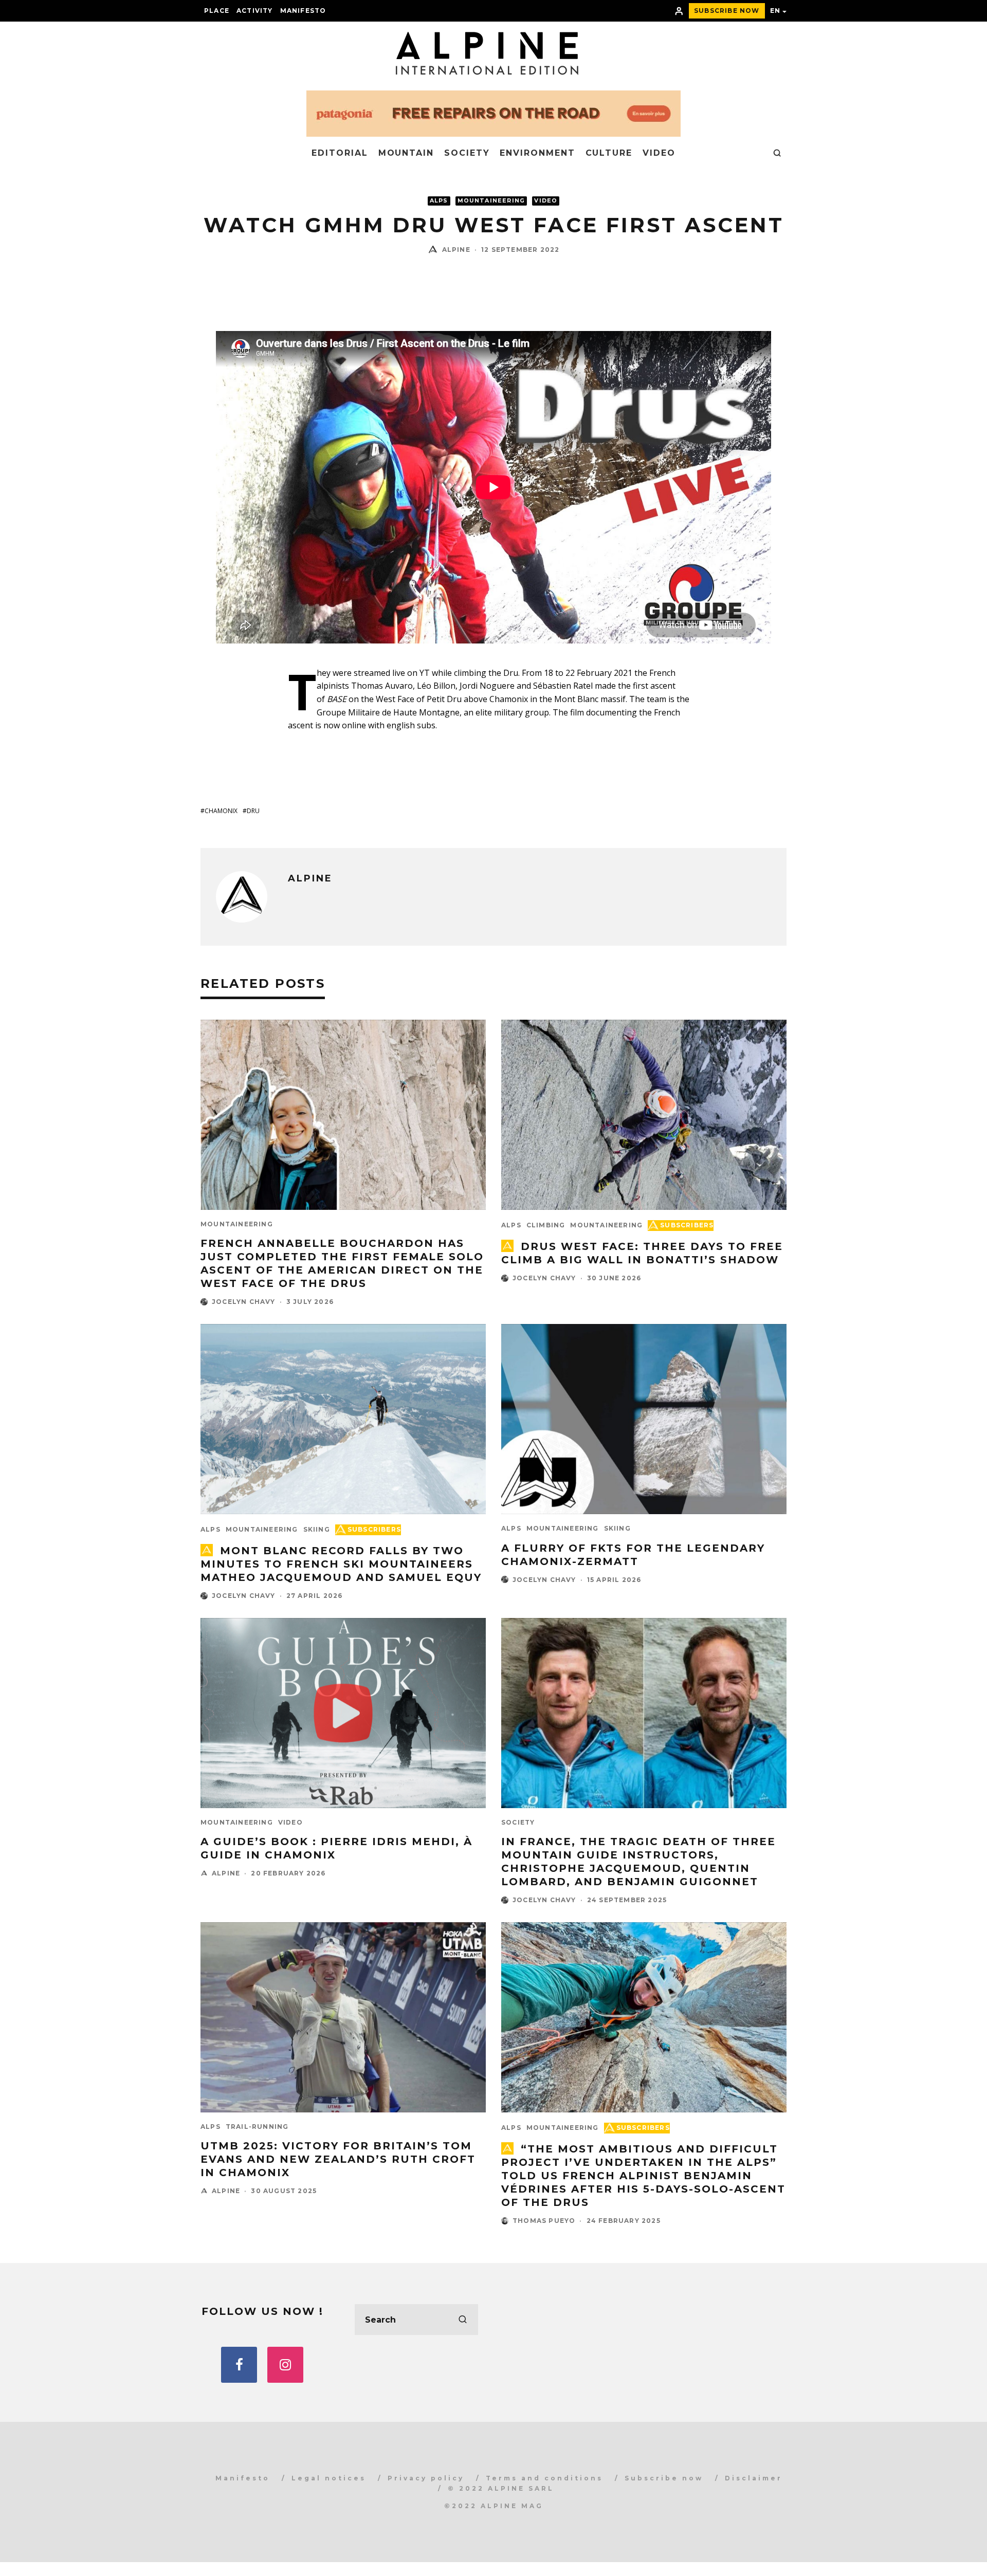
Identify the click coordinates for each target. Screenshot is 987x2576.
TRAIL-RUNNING (257, 2127)
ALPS (439, 201)
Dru (253, 811)
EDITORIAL (340, 153)
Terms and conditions (544, 2478)
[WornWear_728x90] (493, 133)
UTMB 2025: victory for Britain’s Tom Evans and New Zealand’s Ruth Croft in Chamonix (338, 2159)
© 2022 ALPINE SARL (501, 2488)
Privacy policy (426, 2478)
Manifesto (303, 11)
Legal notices (329, 2478)
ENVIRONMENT (537, 153)
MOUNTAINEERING (491, 201)
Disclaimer (754, 2478)
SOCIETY (467, 153)
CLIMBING (546, 1225)
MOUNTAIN (406, 153)
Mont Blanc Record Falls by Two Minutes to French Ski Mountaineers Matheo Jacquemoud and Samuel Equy (341, 1564)
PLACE (217, 11)
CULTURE (609, 153)
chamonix (221, 811)
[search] (463, 2320)
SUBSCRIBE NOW (727, 11)
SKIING (317, 1529)
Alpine (456, 250)
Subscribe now (664, 2478)
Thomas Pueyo (544, 2221)
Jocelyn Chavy (244, 1302)
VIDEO (659, 153)
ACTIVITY (255, 11)
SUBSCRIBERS (687, 1225)
